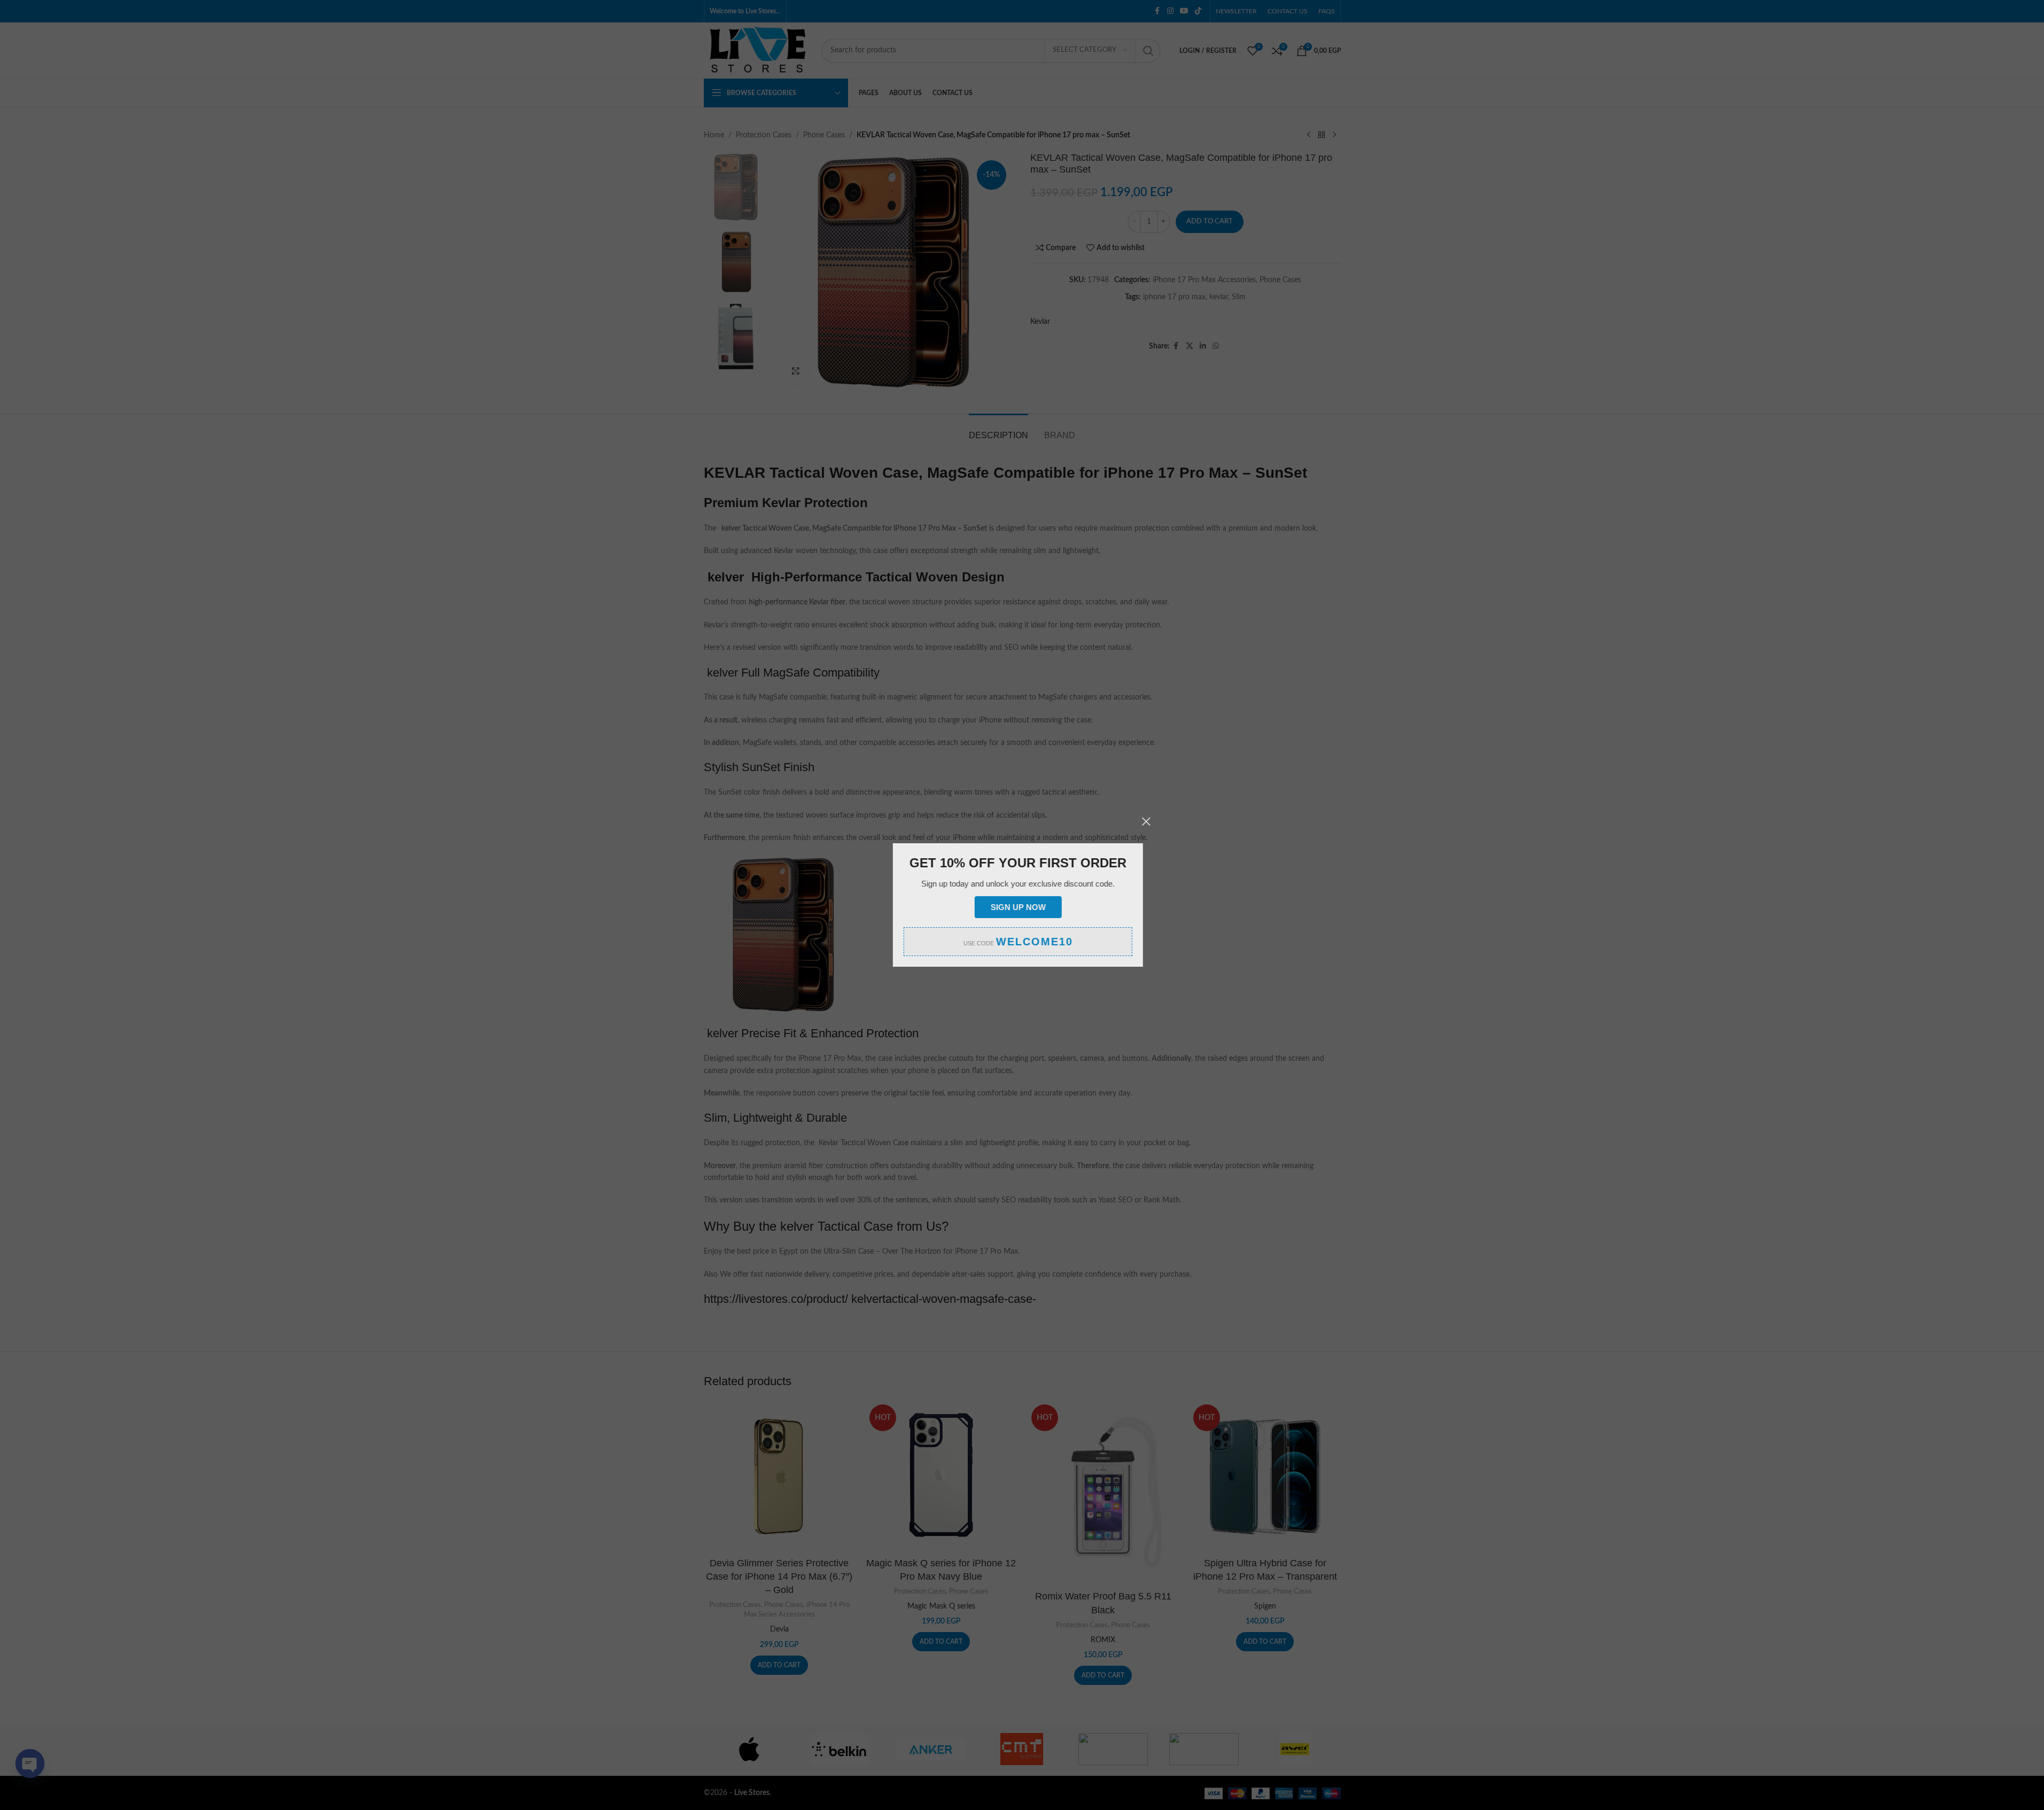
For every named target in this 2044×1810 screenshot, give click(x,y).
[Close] (1151, 821)
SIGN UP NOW (1022, 907)
